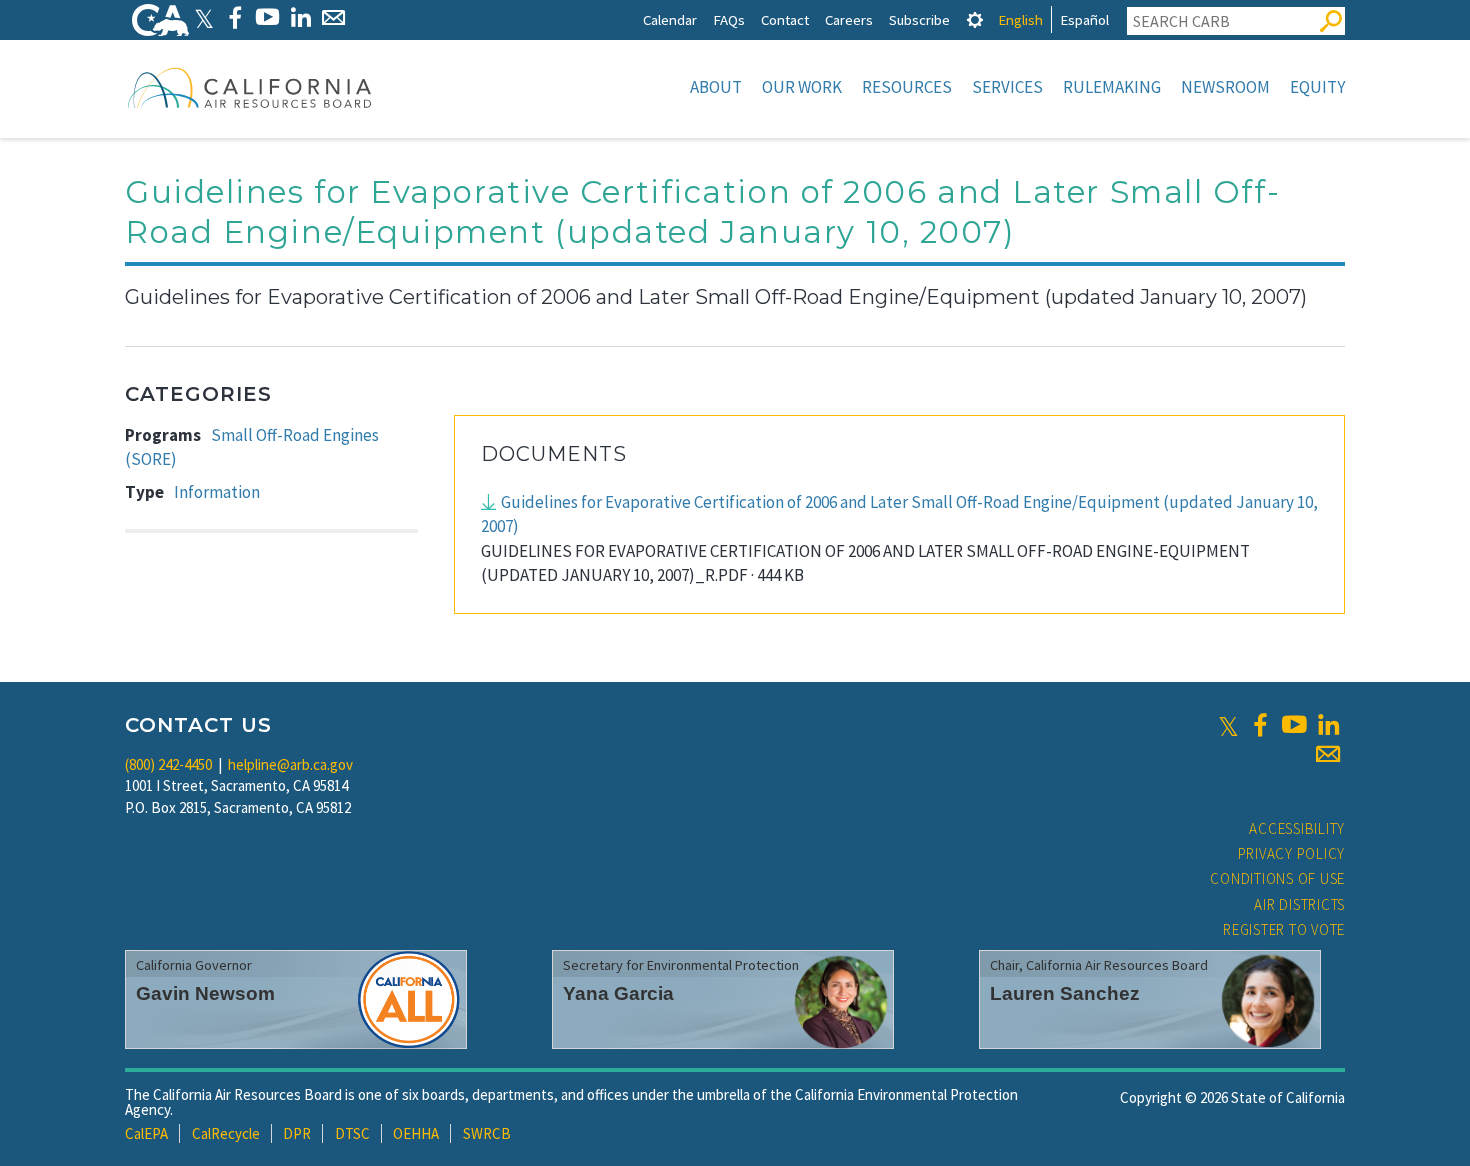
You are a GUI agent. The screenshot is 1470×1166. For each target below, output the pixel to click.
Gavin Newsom (205, 993)
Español (1084, 19)
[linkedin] (1328, 725)
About (716, 87)
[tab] (975, 19)
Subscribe (919, 19)
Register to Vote (1284, 929)
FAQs (729, 19)
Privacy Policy (1292, 853)
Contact (785, 19)
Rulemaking (1112, 87)
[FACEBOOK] (234, 17)
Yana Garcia (618, 993)
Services (1007, 87)
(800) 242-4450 (168, 764)
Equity (1317, 87)
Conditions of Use (1277, 878)
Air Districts (1299, 904)
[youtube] (1294, 725)
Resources (907, 87)
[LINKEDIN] (300, 17)
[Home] (250, 87)
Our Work (802, 87)
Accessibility (1297, 828)
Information (217, 492)
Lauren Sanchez (1065, 993)
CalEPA (146, 1133)
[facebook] (1260, 725)
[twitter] (1228, 725)
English (1020, 19)
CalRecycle (226, 1133)
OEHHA (416, 1133)
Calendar (670, 19)
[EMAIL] (333, 17)
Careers (849, 19)
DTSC (352, 1133)
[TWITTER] (204, 17)
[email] (1328, 754)
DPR (297, 1133)
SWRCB (487, 1133)
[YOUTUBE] (267, 17)
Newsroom (1225, 87)
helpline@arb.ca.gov (290, 764)
